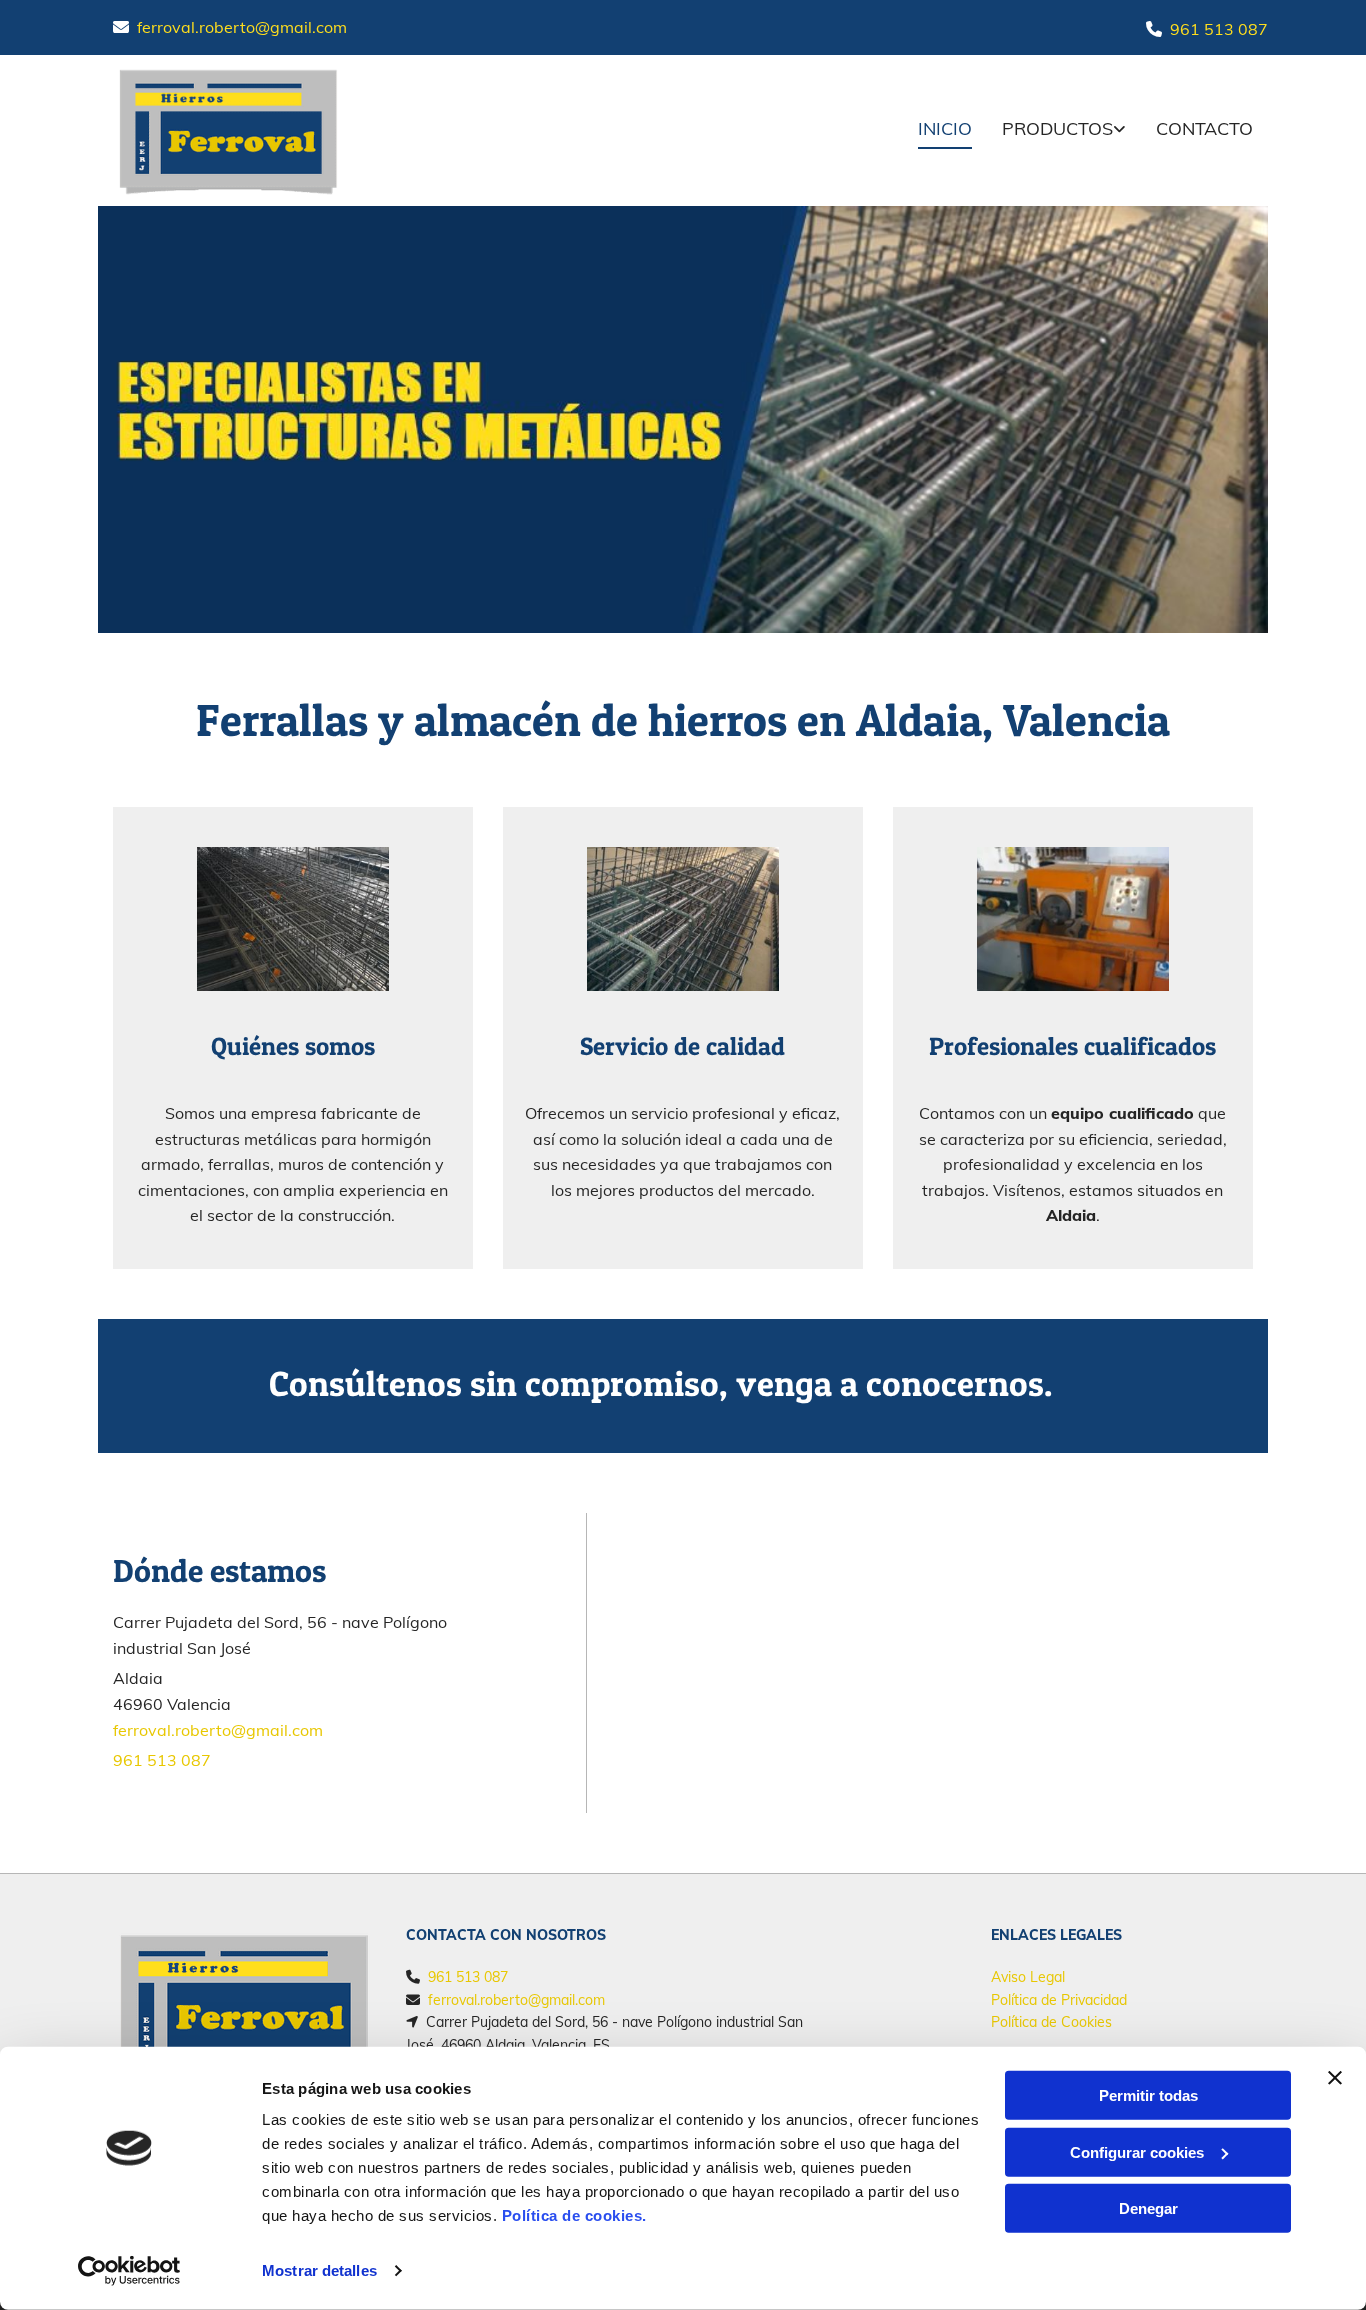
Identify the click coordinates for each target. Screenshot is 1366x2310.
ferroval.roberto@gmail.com (242, 27)
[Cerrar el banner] (1335, 2078)
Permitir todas (1148, 2095)
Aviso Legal (1028, 1977)
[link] (1049, 130)
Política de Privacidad (1059, 2000)
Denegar (1148, 2208)
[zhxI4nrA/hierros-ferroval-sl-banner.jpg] (683, 419)
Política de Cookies (1051, 2022)
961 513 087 (1219, 29)
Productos (1057, 128)
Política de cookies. (574, 2215)
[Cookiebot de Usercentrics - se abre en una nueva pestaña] (129, 2271)
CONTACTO (1204, 128)
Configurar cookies (1137, 2151)
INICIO (945, 128)
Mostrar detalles (319, 2270)
